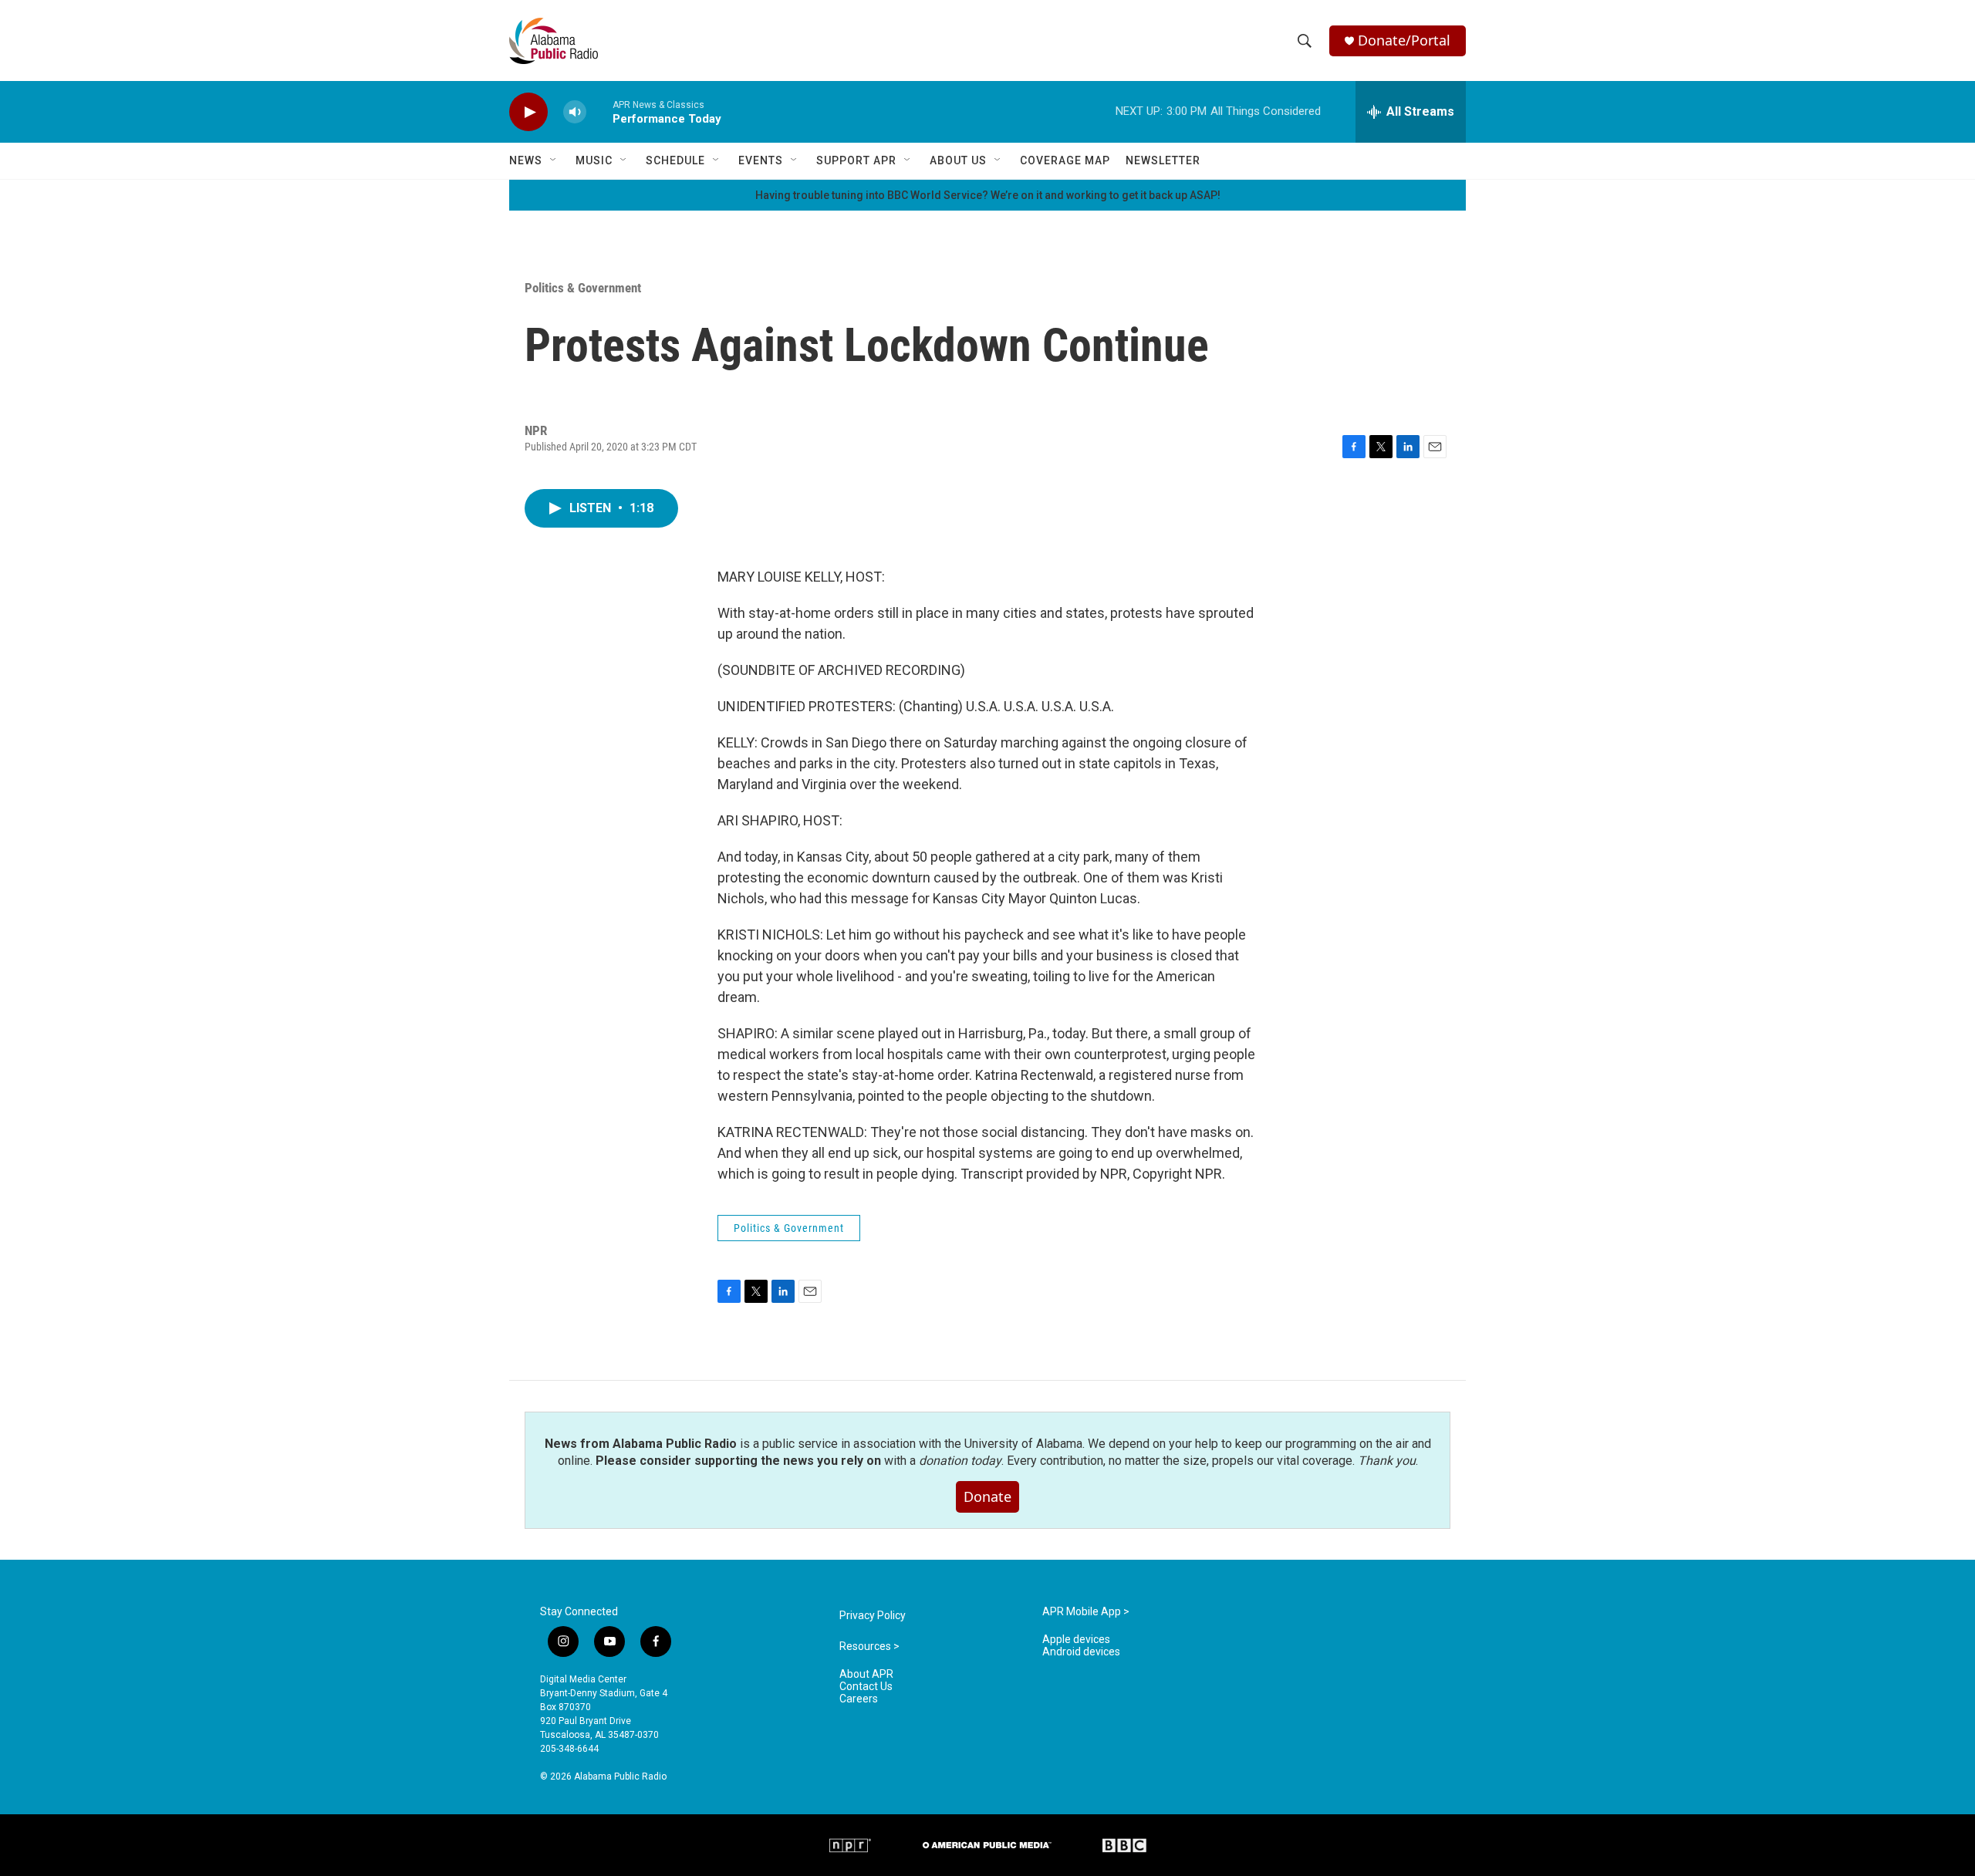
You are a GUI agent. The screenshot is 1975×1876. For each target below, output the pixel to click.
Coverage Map (1065, 160)
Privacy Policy (873, 1616)
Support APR (856, 160)
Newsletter (1163, 160)
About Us (958, 160)
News (526, 160)
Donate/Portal (1404, 40)
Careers (859, 1699)
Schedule (675, 160)
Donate (987, 1496)
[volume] (575, 112)
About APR (866, 1674)
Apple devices (1076, 1640)
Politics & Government (583, 288)
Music (594, 160)
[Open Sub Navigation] (554, 160)
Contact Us (866, 1687)
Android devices (1081, 1652)
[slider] (599, 111)
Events (761, 160)
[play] (528, 112)
